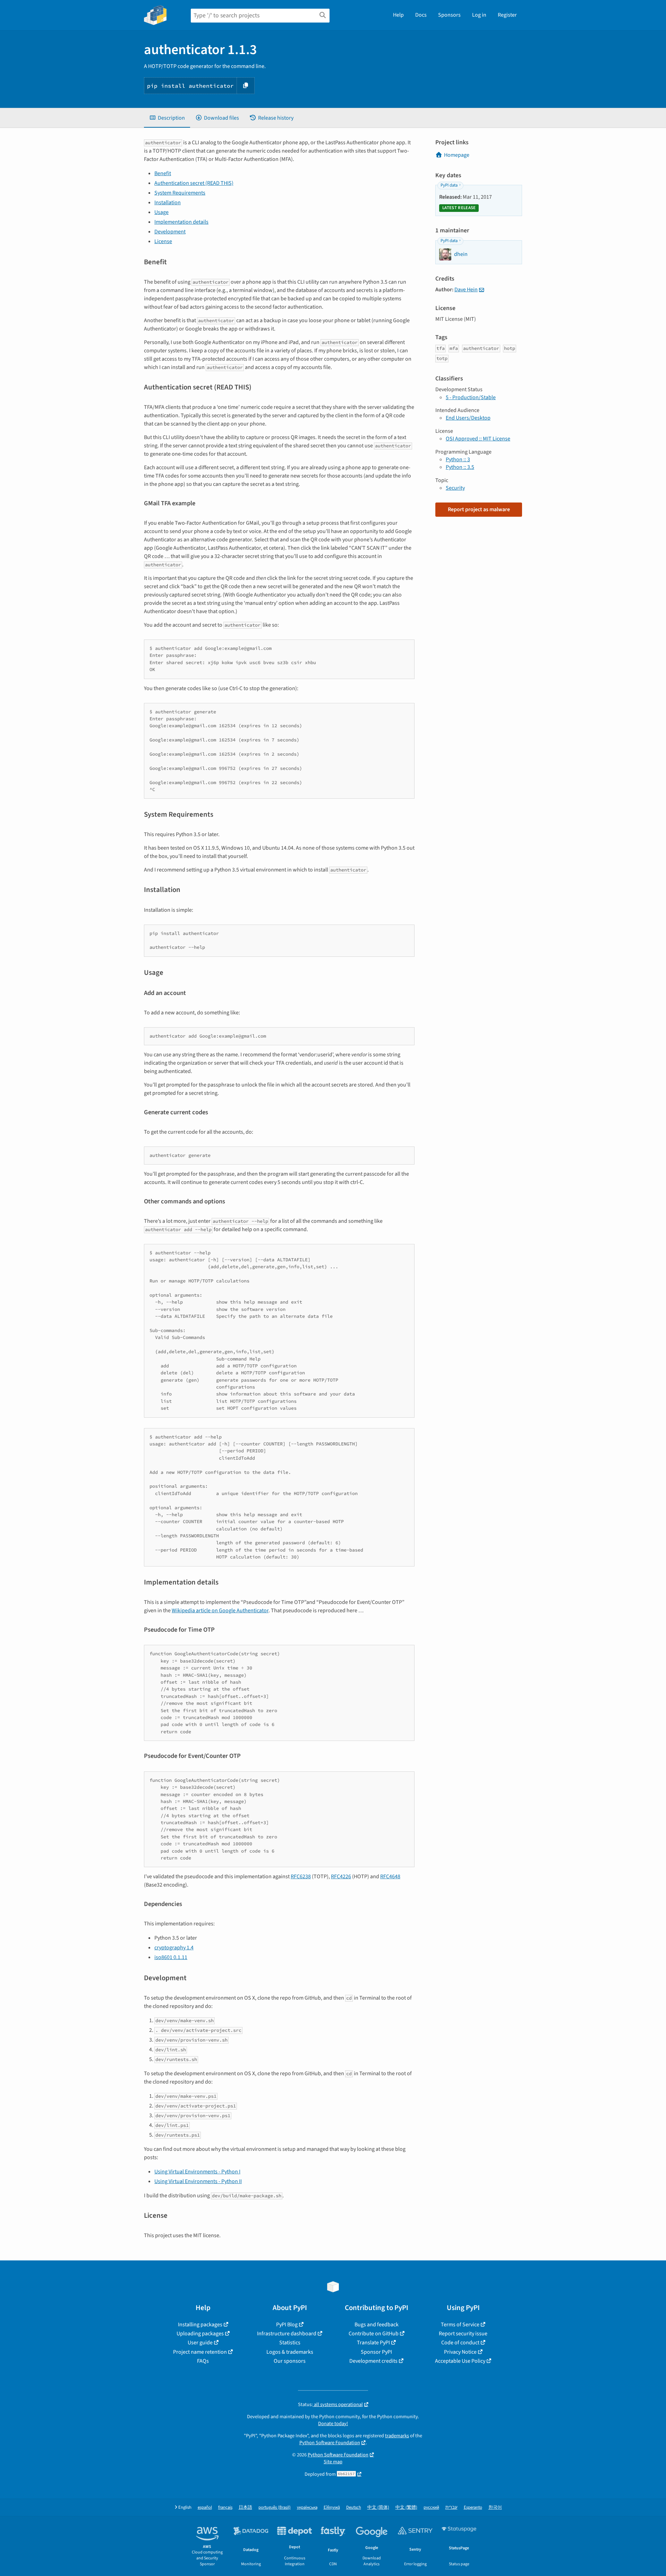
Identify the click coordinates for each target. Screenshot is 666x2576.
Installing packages (200, 2325)
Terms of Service (460, 2325)
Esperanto (473, 2508)
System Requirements (180, 193)
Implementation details (181, 222)
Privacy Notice (460, 2352)
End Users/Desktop (468, 418)
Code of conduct (460, 2343)
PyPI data (449, 185)
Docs (421, 15)
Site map (333, 2462)
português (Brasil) (275, 2508)
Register (507, 15)
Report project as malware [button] (479, 509)
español (205, 2508)
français (225, 2508)
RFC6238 (301, 1877)
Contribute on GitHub (374, 2334)
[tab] (167, 118)
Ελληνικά (332, 2508)
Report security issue (463, 2334)
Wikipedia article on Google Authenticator (220, 1611)
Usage (161, 212)
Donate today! (333, 2424)
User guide (200, 2343)
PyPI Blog (287, 2325)
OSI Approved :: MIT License (478, 439)
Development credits (373, 2361)
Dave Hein (466, 290)
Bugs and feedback (377, 2325)
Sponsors (449, 15)
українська (307, 2508)
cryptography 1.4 (174, 1948)
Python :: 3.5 (460, 467)
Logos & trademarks (290, 2352)
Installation (168, 203)
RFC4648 (390, 1877)
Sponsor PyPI (376, 2352)
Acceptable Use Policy (460, 2361)
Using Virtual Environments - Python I (197, 2172)
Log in (479, 15)
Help (398, 15)
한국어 (495, 2508)
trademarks (397, 2436)
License (163, 241)
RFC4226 (341, 1877)
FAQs (203, 2361)
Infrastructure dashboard (287, 2334)
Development (170, 232)
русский (431, 2508)
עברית (451, 2508)
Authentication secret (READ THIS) (194, 183)
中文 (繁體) (406, 2508)
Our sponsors (290, 2361)
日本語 (245, 2508)
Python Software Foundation (330, 2443)
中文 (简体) (378, 2508)
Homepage (457, 155)
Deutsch (354, 2508)
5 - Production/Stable (471, 397)
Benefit (163, 173)
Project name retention (200, 2352)
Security (455, 488)
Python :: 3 (458, 460)
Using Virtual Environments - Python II (198, 2181)
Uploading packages (200, 2334)
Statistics (290, 2343)
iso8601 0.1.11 (171, 1957)
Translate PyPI (373, 2343)
